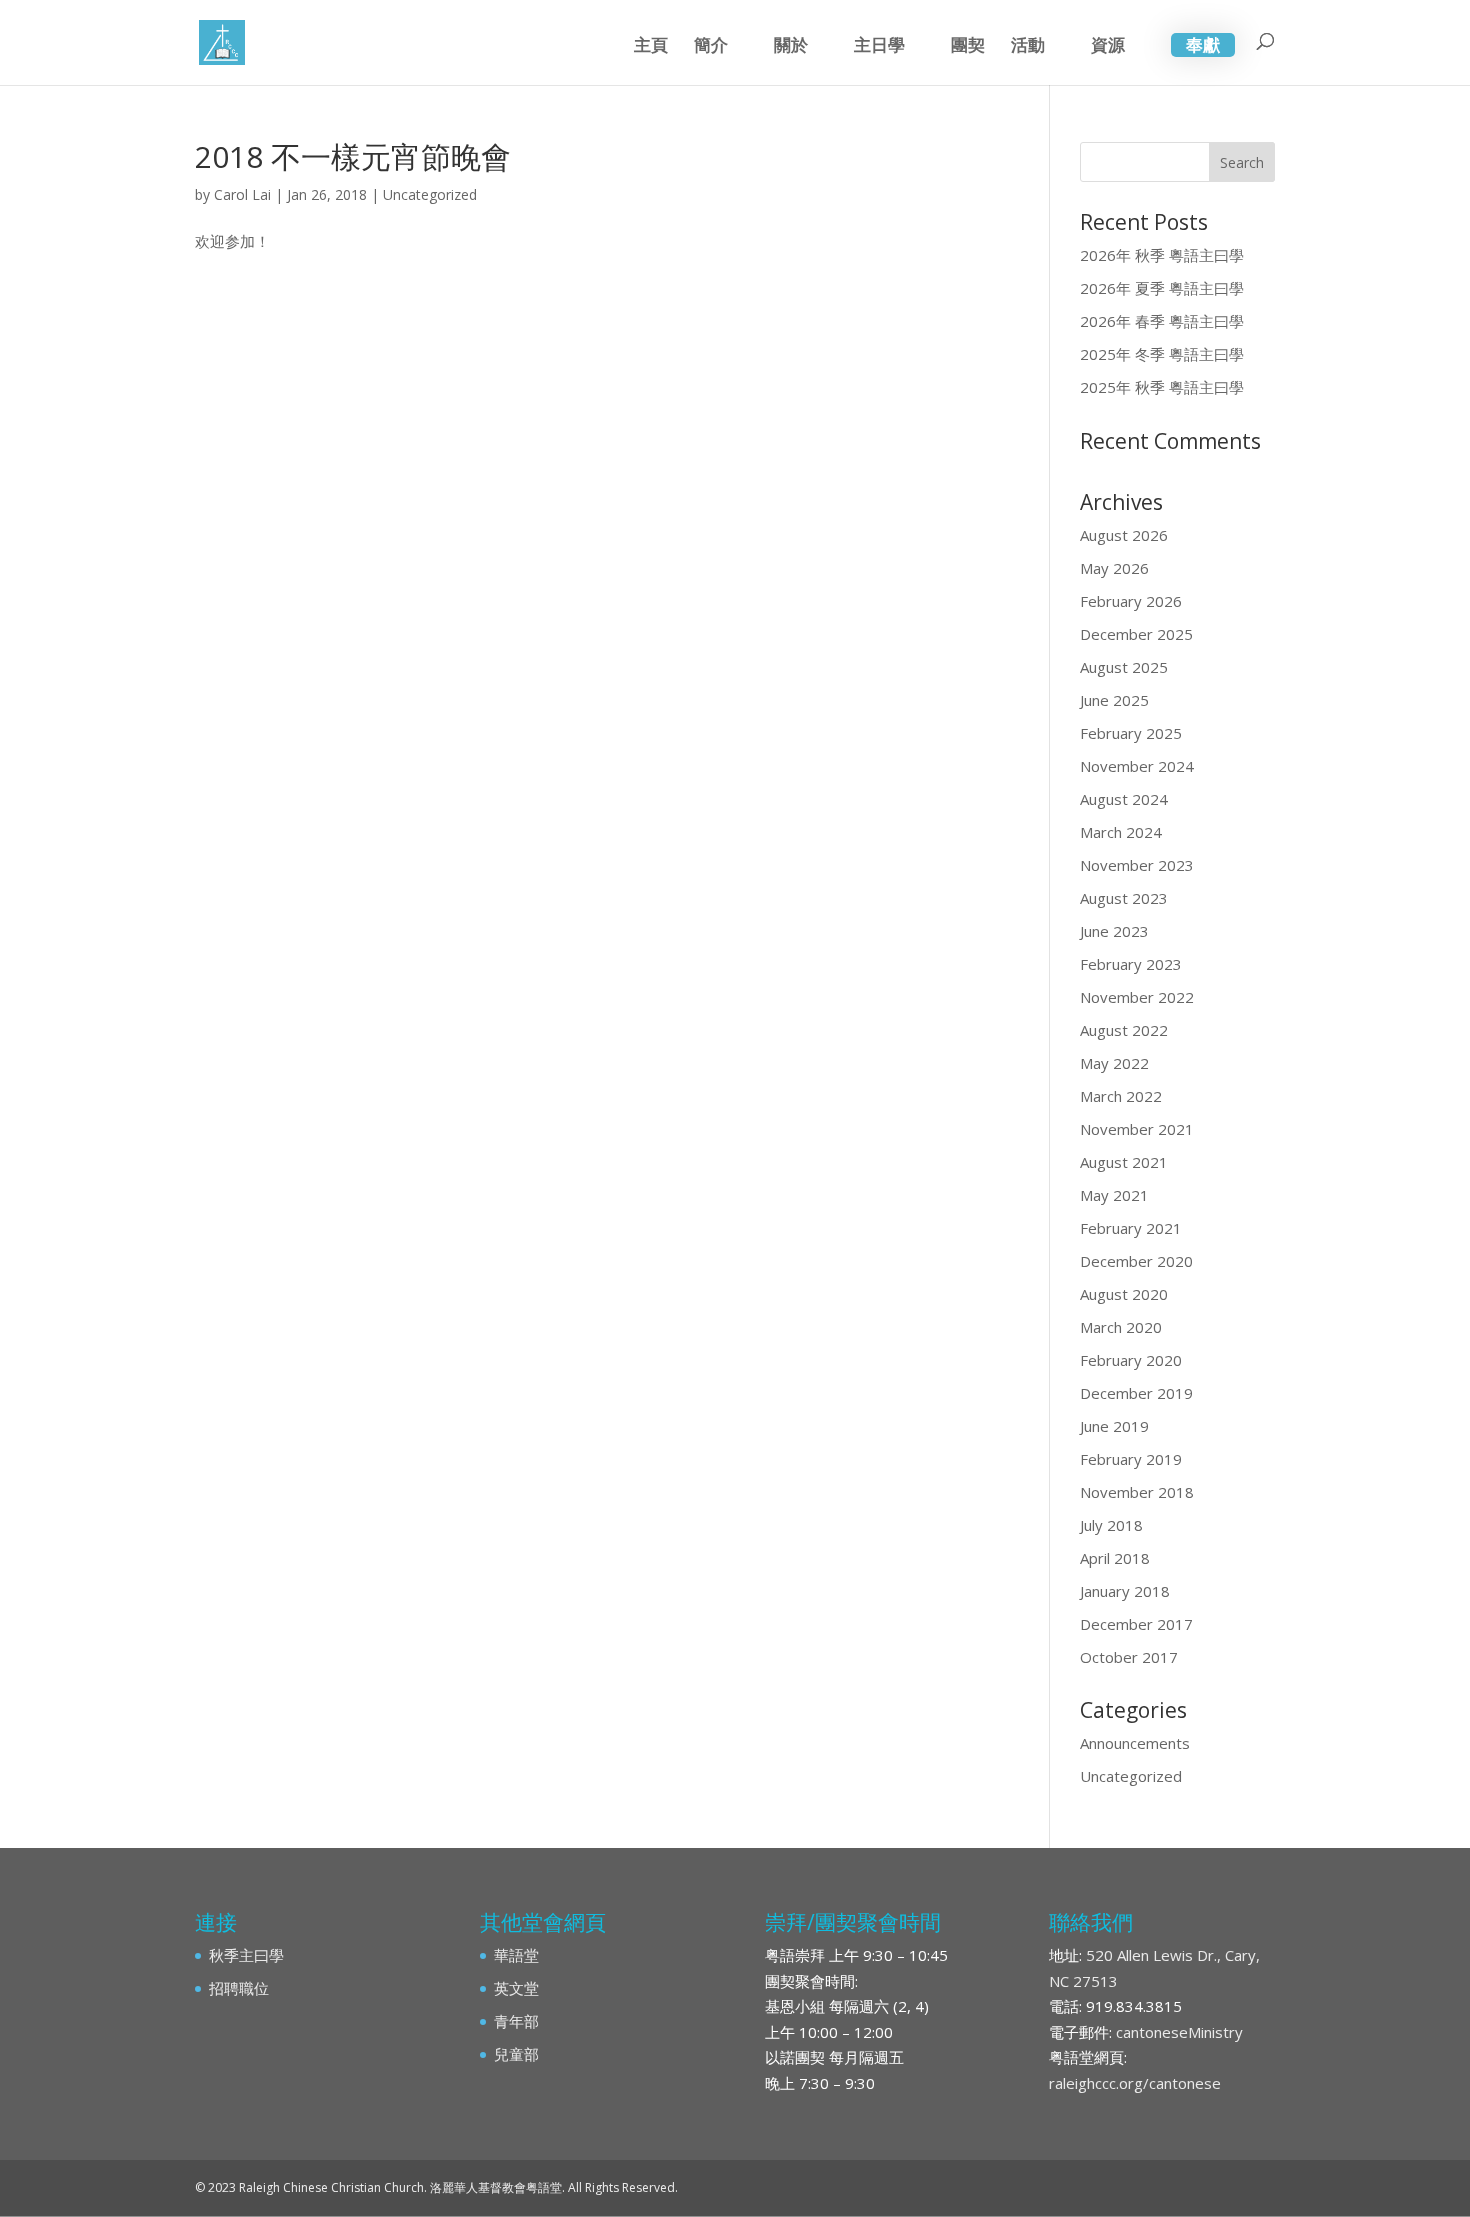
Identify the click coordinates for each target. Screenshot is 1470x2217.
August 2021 (1124, 1162)
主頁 (651, 47)
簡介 (711, 47)
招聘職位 (239, 1988)
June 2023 (1114, 931)
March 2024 (1121, 832)
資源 (1108, 47)
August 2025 (1124, 667)
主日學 (879, 47)
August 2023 (1124, 898)
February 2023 (1131, 964)
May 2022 (1114, 1063)
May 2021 (1114, 1195)
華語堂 (516, 1955)
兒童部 (516, 2054)
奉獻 (1203, 44)
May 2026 (1114, 568)
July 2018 (1111, 1525)
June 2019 (1114, 1426)
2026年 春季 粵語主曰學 (1162, 321)
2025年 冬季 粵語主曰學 (1162, 354)
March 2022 (1121, 1096)
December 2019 (1136, 1393)
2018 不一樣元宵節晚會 (353, 156)
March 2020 (1121, 1327)
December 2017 (1136, 1624)
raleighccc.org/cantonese (1135, 2083)
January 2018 (1125, 1591)
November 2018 (1137, 1492)
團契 (968, 47)
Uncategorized (430, 194)
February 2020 (1131, 1360)
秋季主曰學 (246, 1955)
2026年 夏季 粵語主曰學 (1162, 288)
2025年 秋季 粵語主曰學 (1162, 387)
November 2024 (1137, 766)
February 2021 (1131, 1228)
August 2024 (1124, 799)
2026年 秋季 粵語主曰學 (1162, 255)
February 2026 (1131, 601)
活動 (1028, 47)
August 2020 (1124, 1294)
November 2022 (1137, 997)
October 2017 (1129, 1657)
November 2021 (1137, 1129)
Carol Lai (242, 194)
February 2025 (1131, 733)
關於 (791, 47)
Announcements (1135, 1743)
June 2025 (1114, 700)
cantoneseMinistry (1179, 2032)
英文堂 (516, 1988)
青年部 (516, 2021)
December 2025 (1136, 634)
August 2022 (1124, 1030)
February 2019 (1131, 1459)
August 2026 (1124, 535)
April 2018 (1115, 1558)
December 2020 (1136, 1261)
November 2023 (1137, 865)
